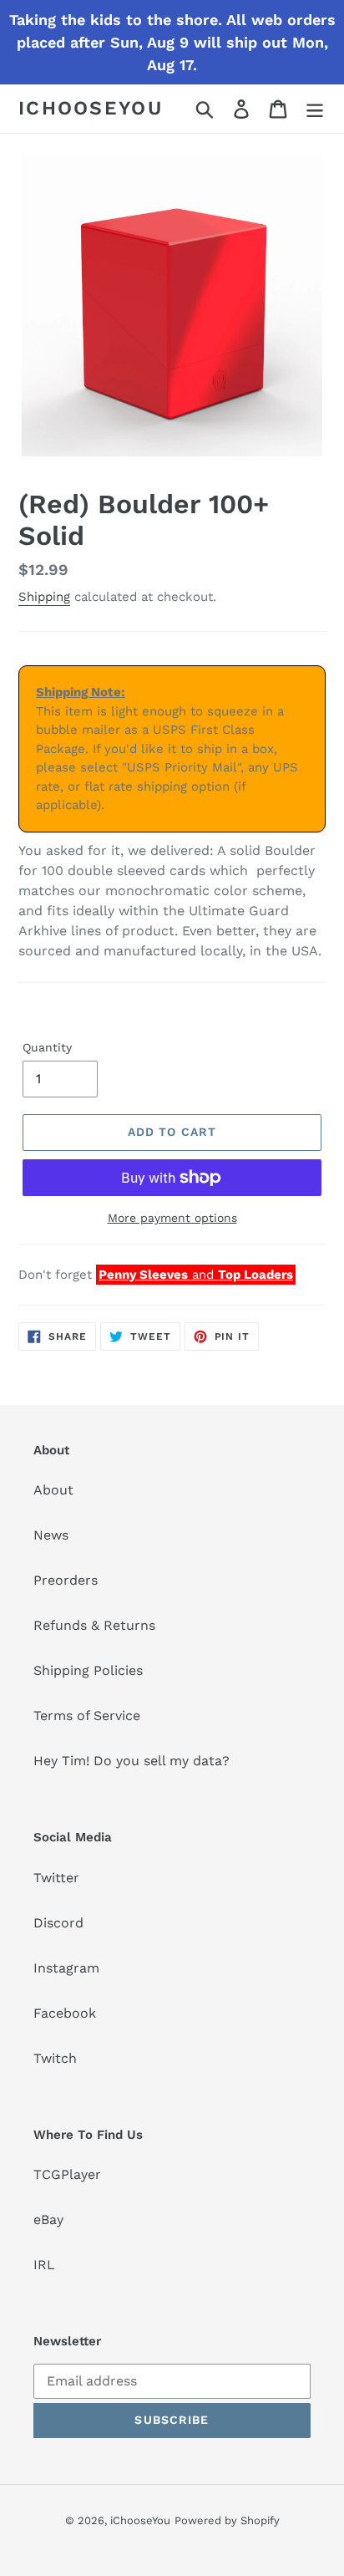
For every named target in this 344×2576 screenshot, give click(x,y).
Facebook (65, 2013)
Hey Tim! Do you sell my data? (132, 1761)
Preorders (66, 1580)
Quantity (47, 1047)
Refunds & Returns (94, 1625)
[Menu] (315, 109)
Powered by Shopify (227, 2520)
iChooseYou (91, 108)
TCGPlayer (67, 2174)
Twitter (56, 1878)
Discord (58, 1923)
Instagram (66, 1968)
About (53, 1490)
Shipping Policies (88, 1670)
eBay (48, 2220)
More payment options (172, 1218)
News (51, 1535)
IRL (44, 2265)
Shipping (44, 597)
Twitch (55, 2058)
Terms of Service (87, 1716)
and (196, 1275)
